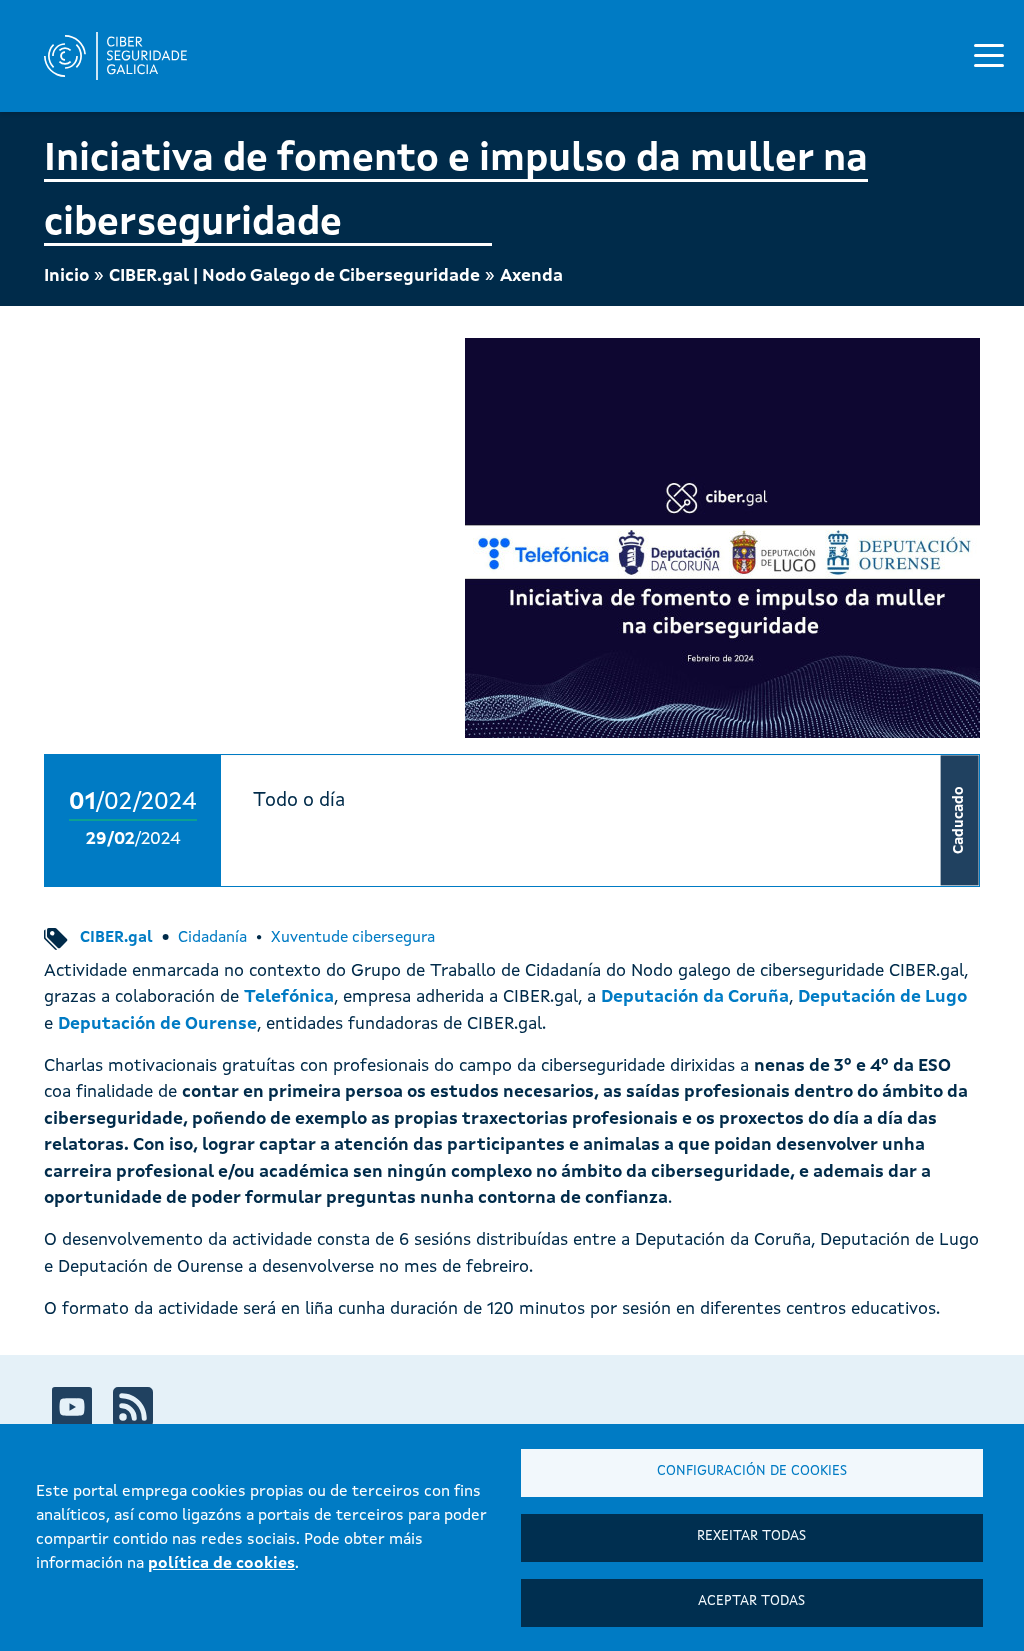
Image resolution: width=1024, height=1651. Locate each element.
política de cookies (221, 1564)
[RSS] (133, 1407)
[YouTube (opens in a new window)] (72, 1407)
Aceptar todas (751, 1601)
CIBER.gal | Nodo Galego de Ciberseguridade (294, 276)
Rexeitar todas (751, 1536)
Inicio (66, 276)
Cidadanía (212, 938)
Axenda (531, 276)
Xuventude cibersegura (353, 938)
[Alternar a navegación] (989, 55)
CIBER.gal (116, 938)
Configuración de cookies (752, 1471)
